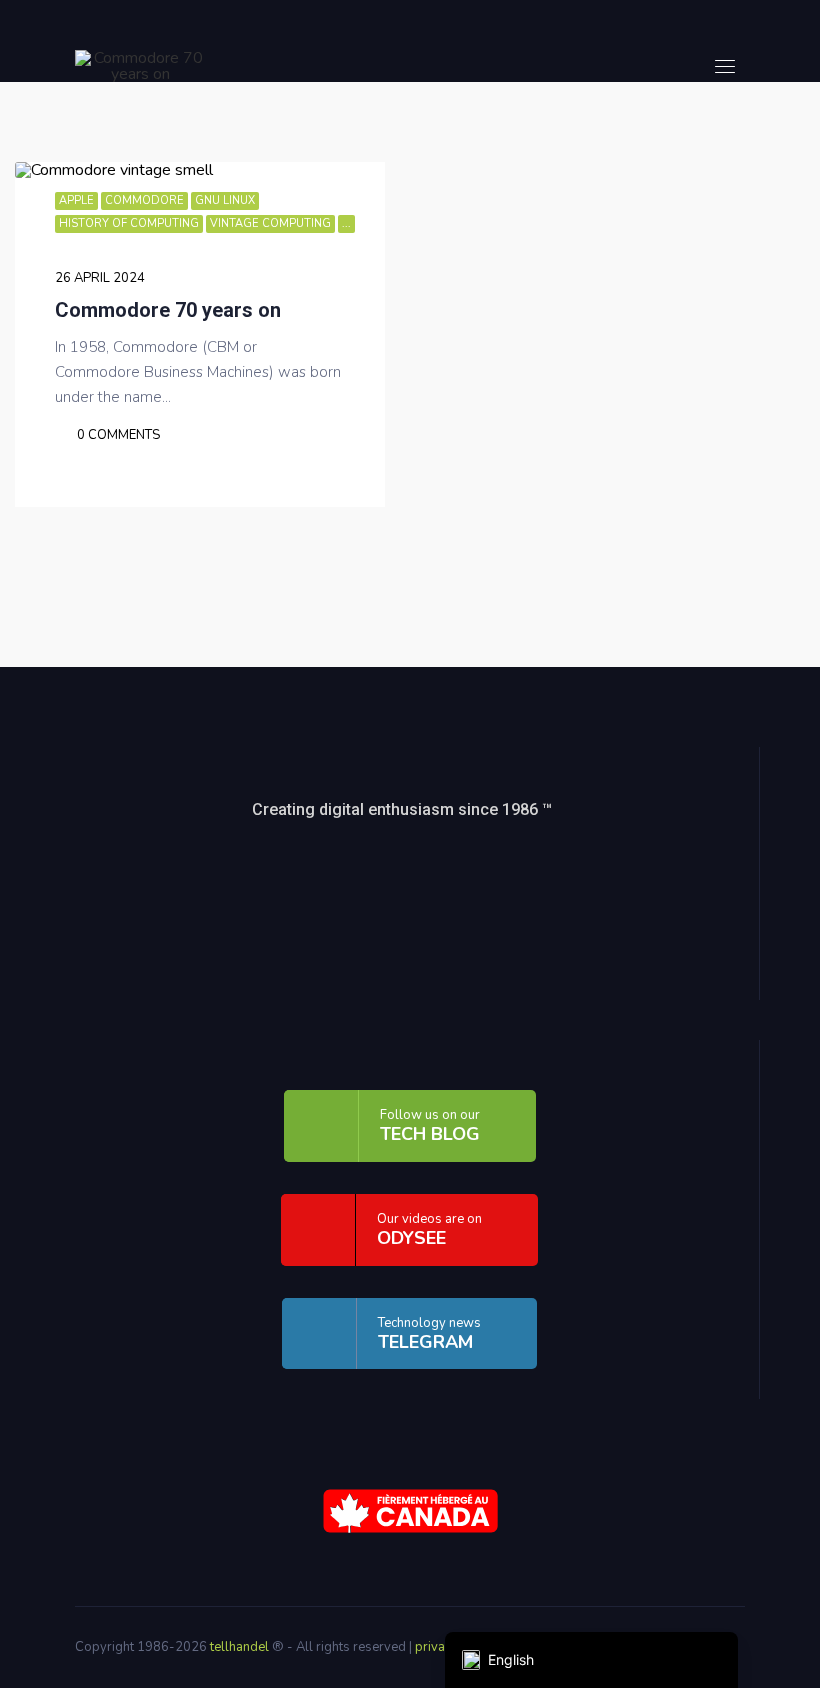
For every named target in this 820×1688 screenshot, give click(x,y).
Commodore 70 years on (168, 310)
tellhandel (241, 1647)
